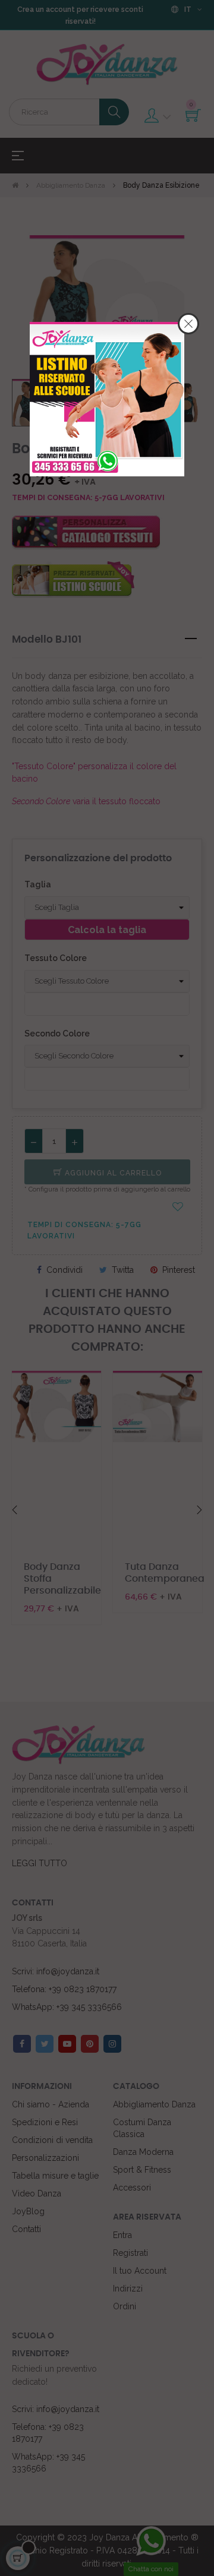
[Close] (188, 324)
